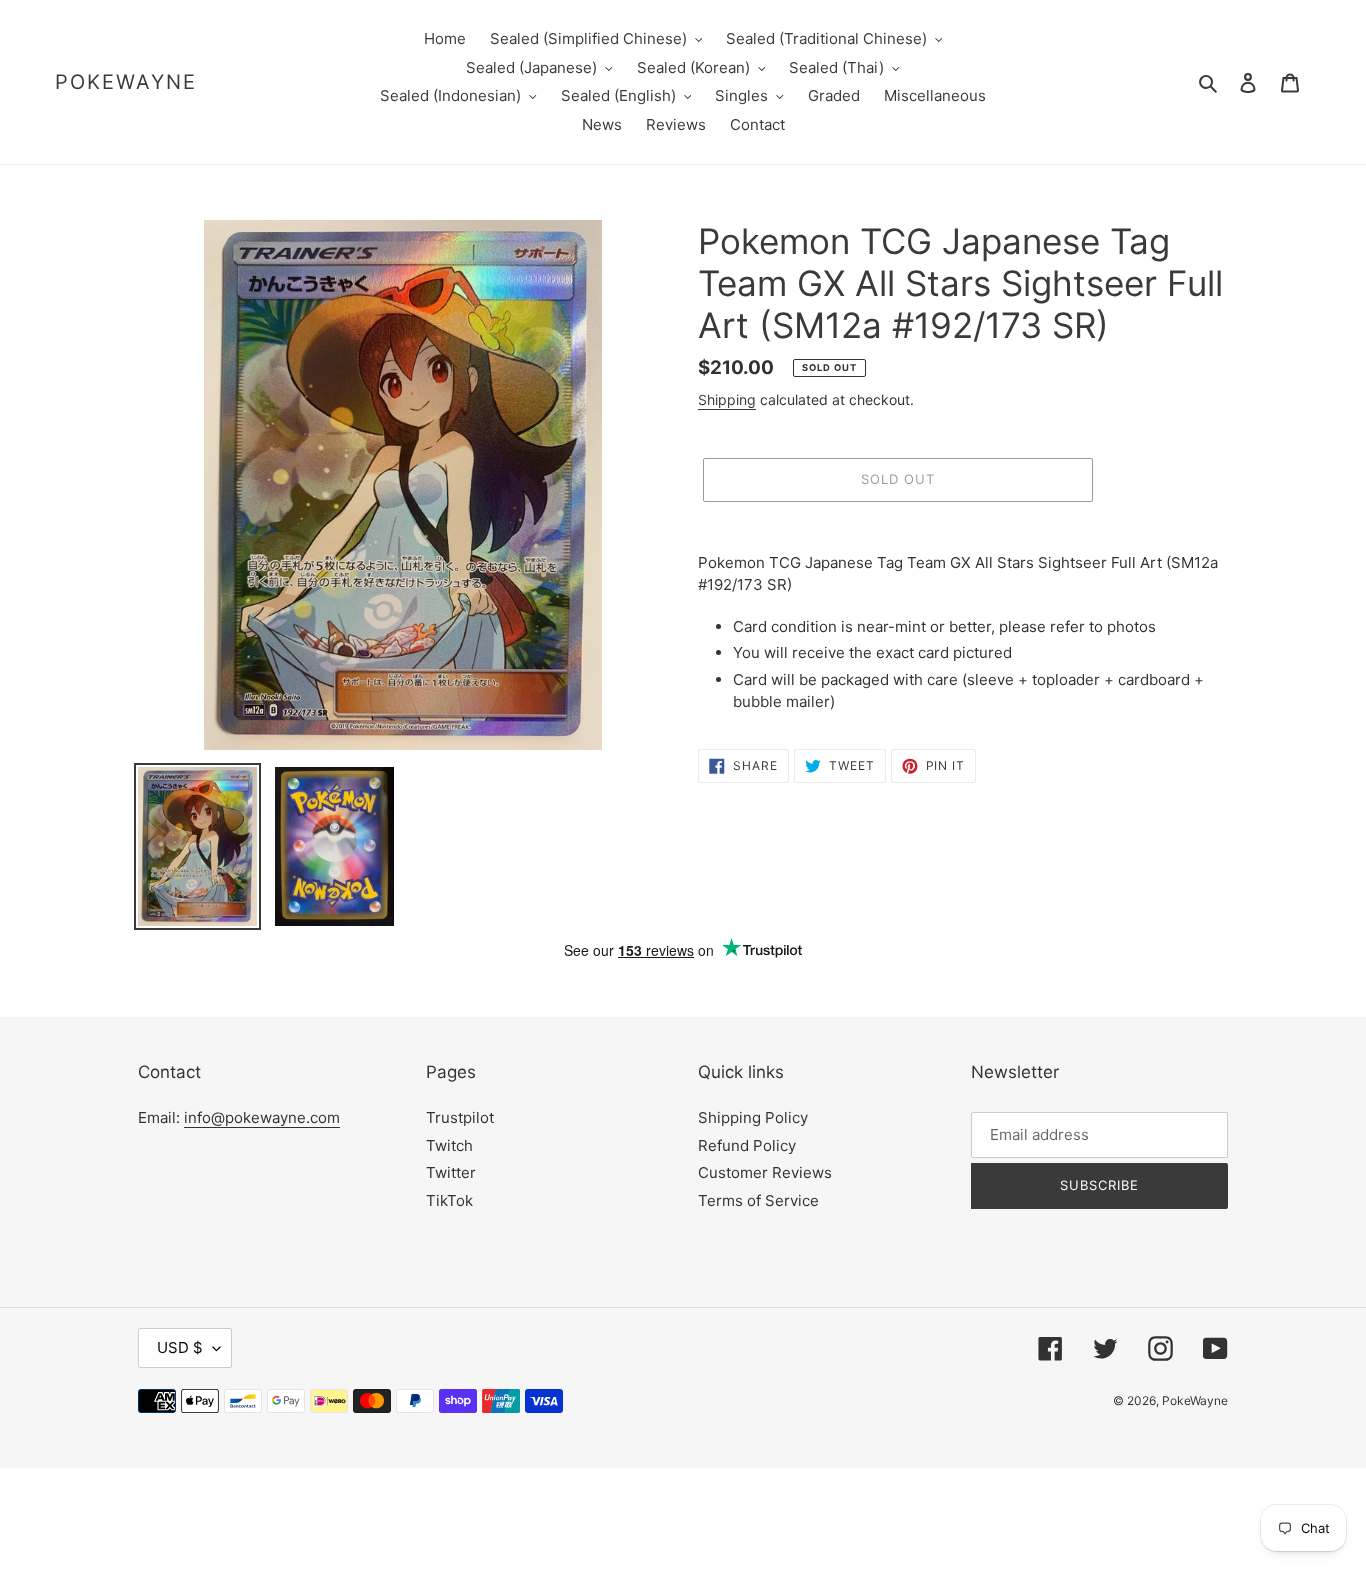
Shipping (727, 399)
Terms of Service (758, 1200)
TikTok (449, 1200)
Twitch (449, 1145)
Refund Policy (747, 1145)
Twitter (451, 1172)
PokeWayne (126, 82)
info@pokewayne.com (262, 1117)
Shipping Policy (753, 1117)
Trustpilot (460, 1117)
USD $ (180, 1347)
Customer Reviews (765, 1172)
